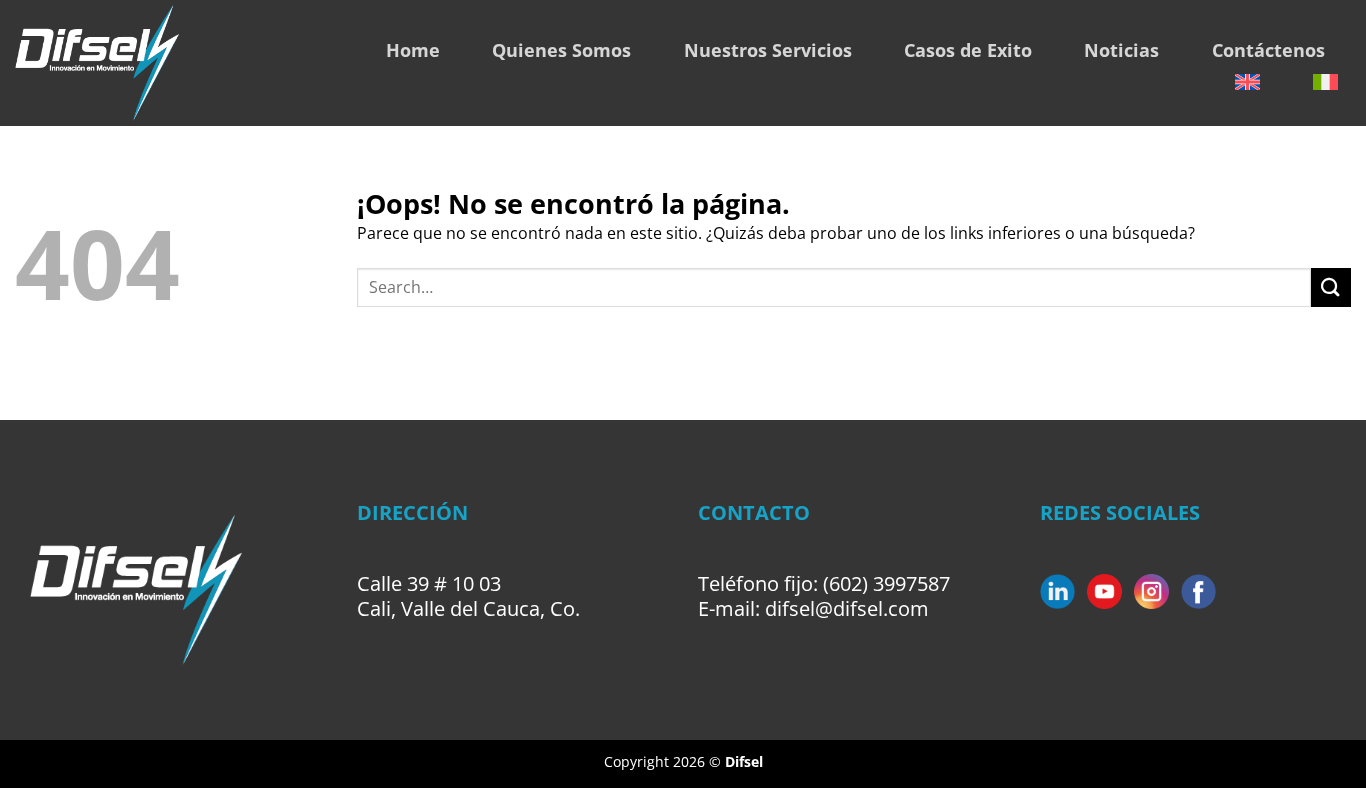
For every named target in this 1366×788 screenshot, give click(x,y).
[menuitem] (1247, 82)
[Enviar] (1331, 287)
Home (413, 50)
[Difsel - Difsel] (153, 63)
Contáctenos (1268, 50)
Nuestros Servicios (768, 50)
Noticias (1121, 50)
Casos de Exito (968, 50)
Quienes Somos (561, 50)
